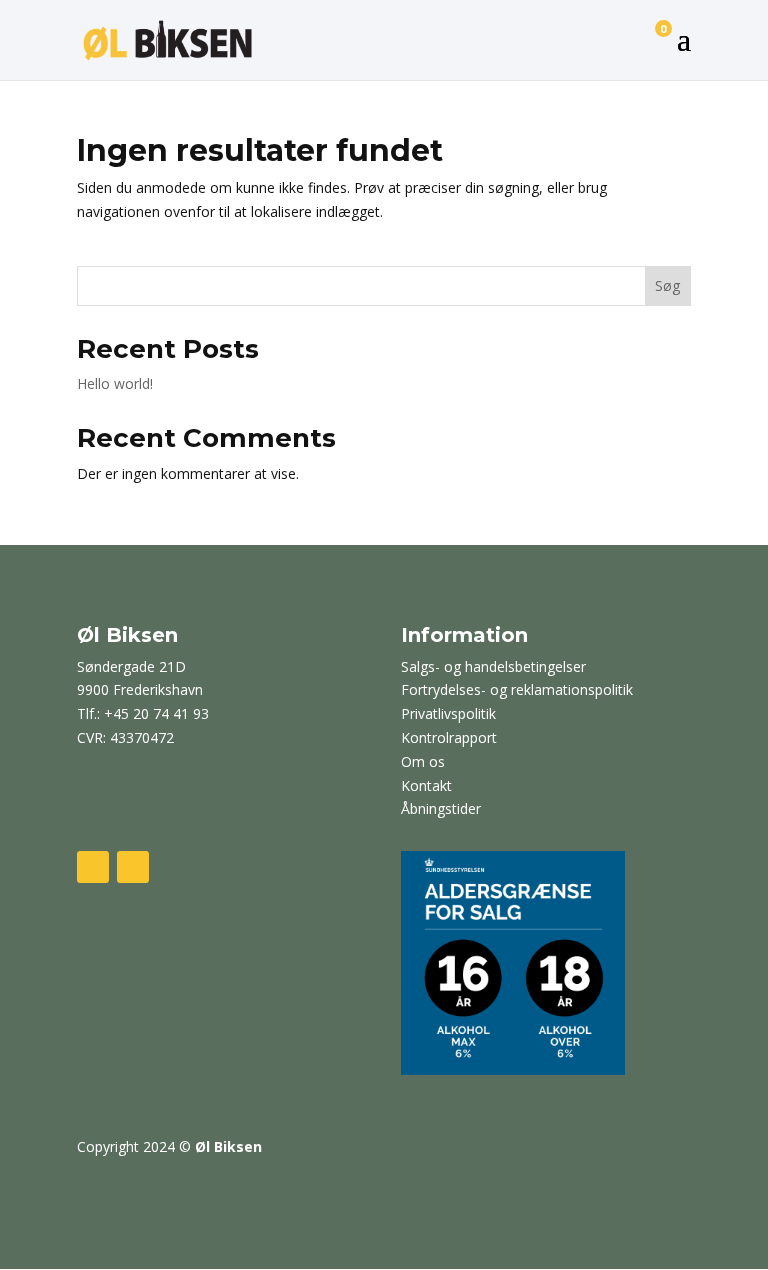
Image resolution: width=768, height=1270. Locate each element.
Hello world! (115, 383)
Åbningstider (441, 808)
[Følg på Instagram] (133, 867)
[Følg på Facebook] (93, 867)
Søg (667, 285)
